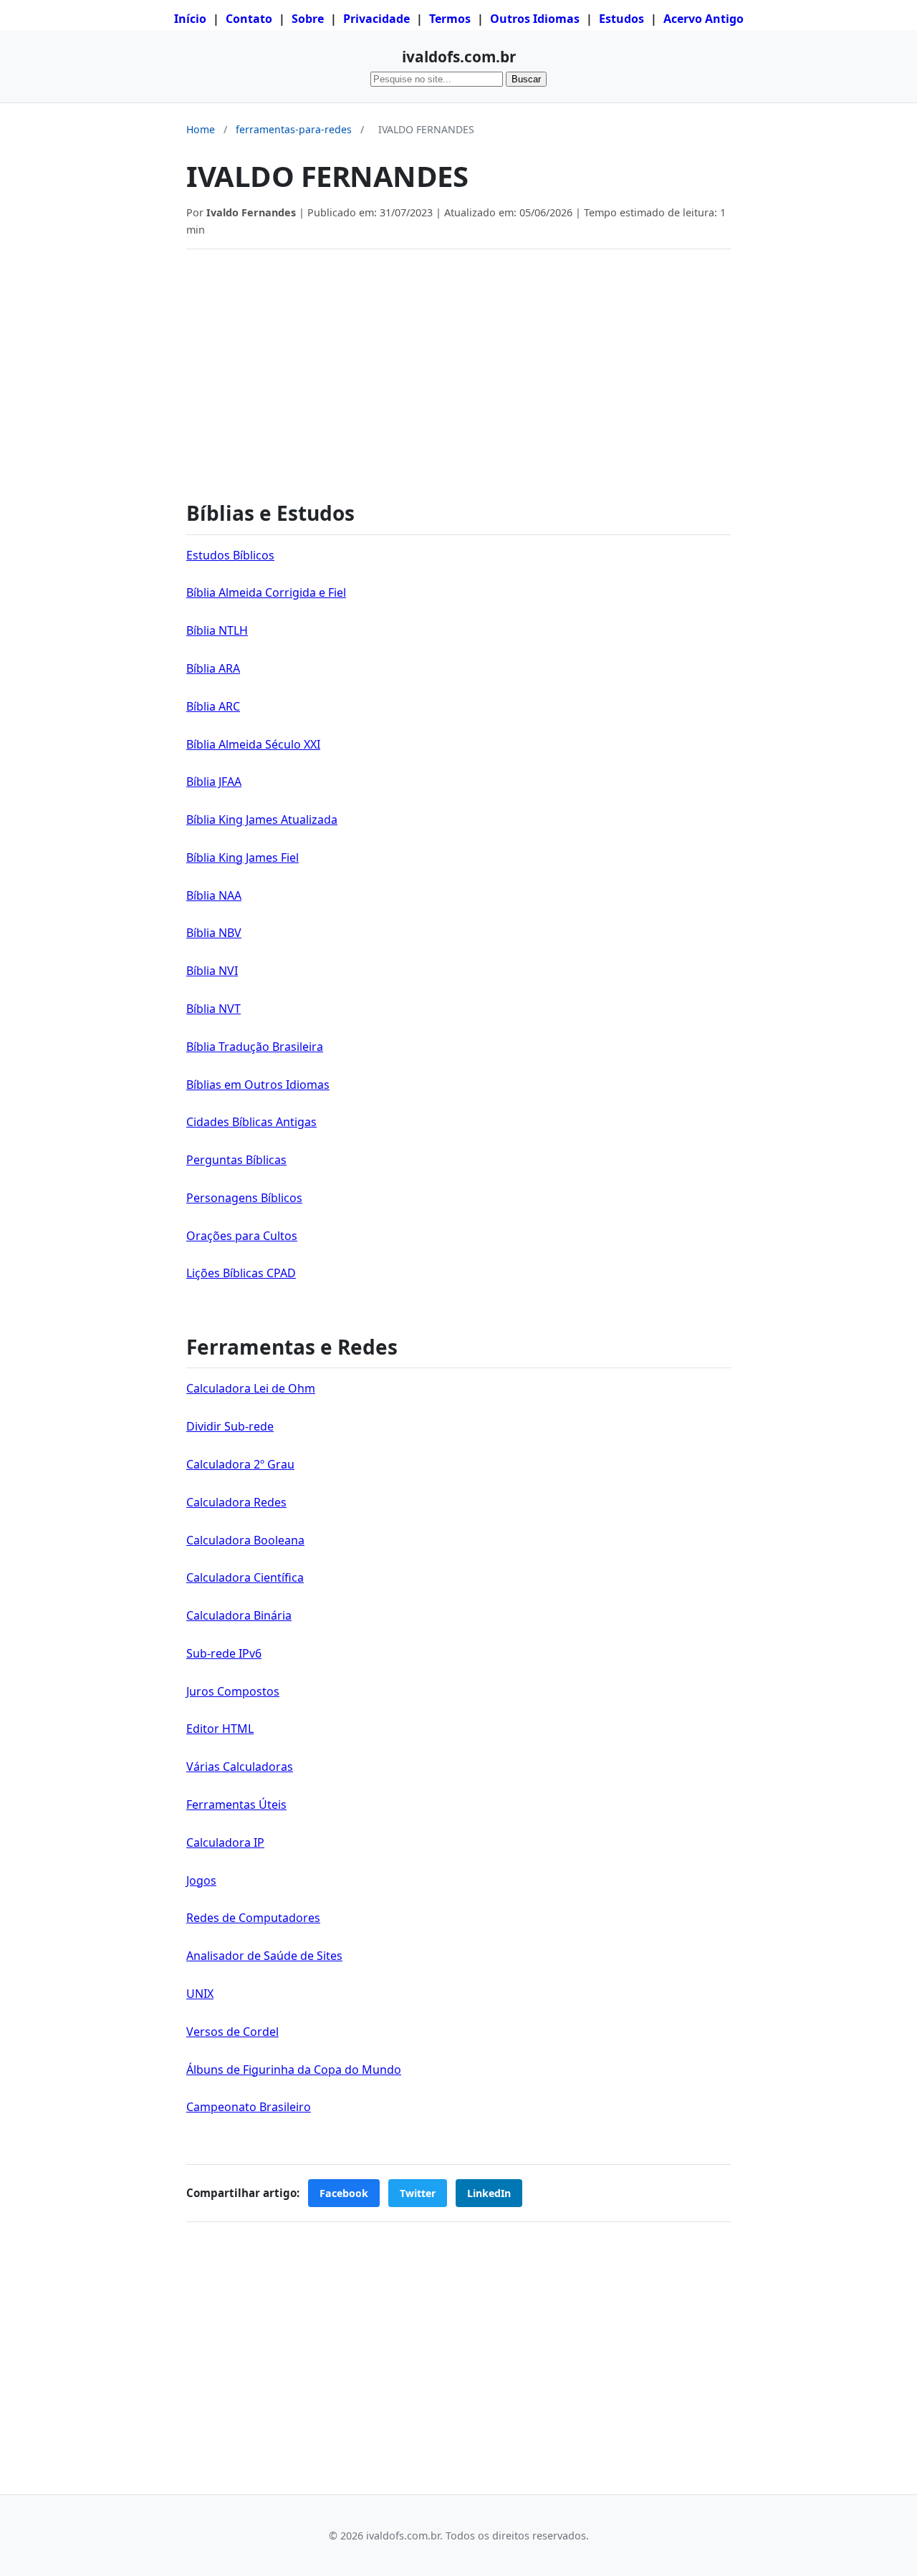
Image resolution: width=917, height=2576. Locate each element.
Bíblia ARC (213, 706)
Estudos (621, 19)
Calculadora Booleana (245, 1540)
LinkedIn (489, 2193)
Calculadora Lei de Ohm (251, 1388)
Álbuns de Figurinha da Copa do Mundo (294, 2070)
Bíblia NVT (213, 1009)
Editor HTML (220, 1729)
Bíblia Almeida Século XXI (253, 744)
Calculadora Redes (236, 1502)
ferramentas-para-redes (294, 129)
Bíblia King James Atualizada (262, 820)
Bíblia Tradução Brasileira (255, 1047)
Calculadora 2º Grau (240, 1464)
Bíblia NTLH (217, 630)
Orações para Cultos (242, 1236)
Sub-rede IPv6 (224, 1653)
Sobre (308, 19)
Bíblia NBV (214, 933)
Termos (450, 19)
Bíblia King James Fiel (243, 857)
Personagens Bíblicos (244, 1198)
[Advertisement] (458, 367)
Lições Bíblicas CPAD (241, 1273)
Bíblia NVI (212, 971)
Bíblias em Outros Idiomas (258, 1085)
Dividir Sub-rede (230, 1426)
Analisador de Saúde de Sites (264, 1956)
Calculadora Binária (239, 1615)
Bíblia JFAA (214, 782)
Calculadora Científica (245, 1577)
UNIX (200, 1994)
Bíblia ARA (213, 668)
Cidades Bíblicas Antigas (251, 1122)
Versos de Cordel (232, 2032)
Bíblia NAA (214, 895)
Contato (249, 19)
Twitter (418, 2193)
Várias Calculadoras (240, 1767)
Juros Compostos (233, 1691)
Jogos (201, 1880)
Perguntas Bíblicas (236, 1160)
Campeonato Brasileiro (249, 2107)
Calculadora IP (225, 1842)
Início (190, 19)
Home (201, 129)
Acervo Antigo (704, 19)
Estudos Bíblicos (230, 555)
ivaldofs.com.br (459, 57)
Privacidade (376, 19)
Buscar (526, 79)
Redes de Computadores (253, 1918)
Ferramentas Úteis (236, 1804)
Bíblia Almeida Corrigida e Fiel (266, 592)
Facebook (344, 2193)
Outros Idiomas (535, 19)
